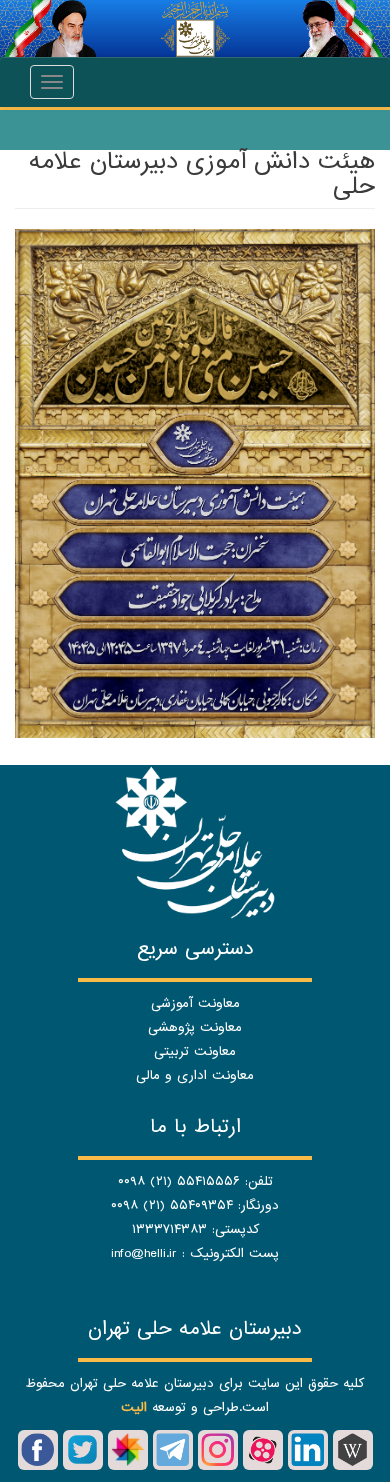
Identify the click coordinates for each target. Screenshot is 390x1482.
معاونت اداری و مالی (195, 1075)
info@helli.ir (144, 1253)
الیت (134, 1407)
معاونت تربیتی (195, 1051)
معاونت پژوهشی (195, 1027)
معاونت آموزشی (195, 1003)
